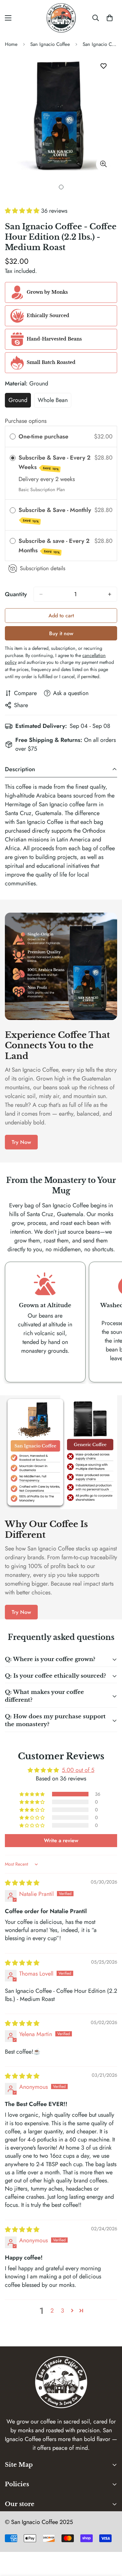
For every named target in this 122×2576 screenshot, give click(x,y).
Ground (20, 402)
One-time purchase (43, 436)
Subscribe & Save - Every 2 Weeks (54, 462)
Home (11, 44)
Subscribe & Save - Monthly (56, 515)
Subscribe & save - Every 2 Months (54, 546)
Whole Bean (54, 402)
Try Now (21, 1142)
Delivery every (37, 479)
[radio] (13, 437)
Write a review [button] (61, 1840)
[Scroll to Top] (110, 2542)
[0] (110, 18)
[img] (22, 1883)
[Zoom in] (103, 164)
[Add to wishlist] (103, 66)
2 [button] (52, 2311)
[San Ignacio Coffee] (61, 18)
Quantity (16, 594)
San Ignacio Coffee (50, 44)
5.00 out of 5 (78, 1770)
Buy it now (61, 633)
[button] (23, 211)
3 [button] (62, 2311)
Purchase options (26, 421)
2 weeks (65, 479)
